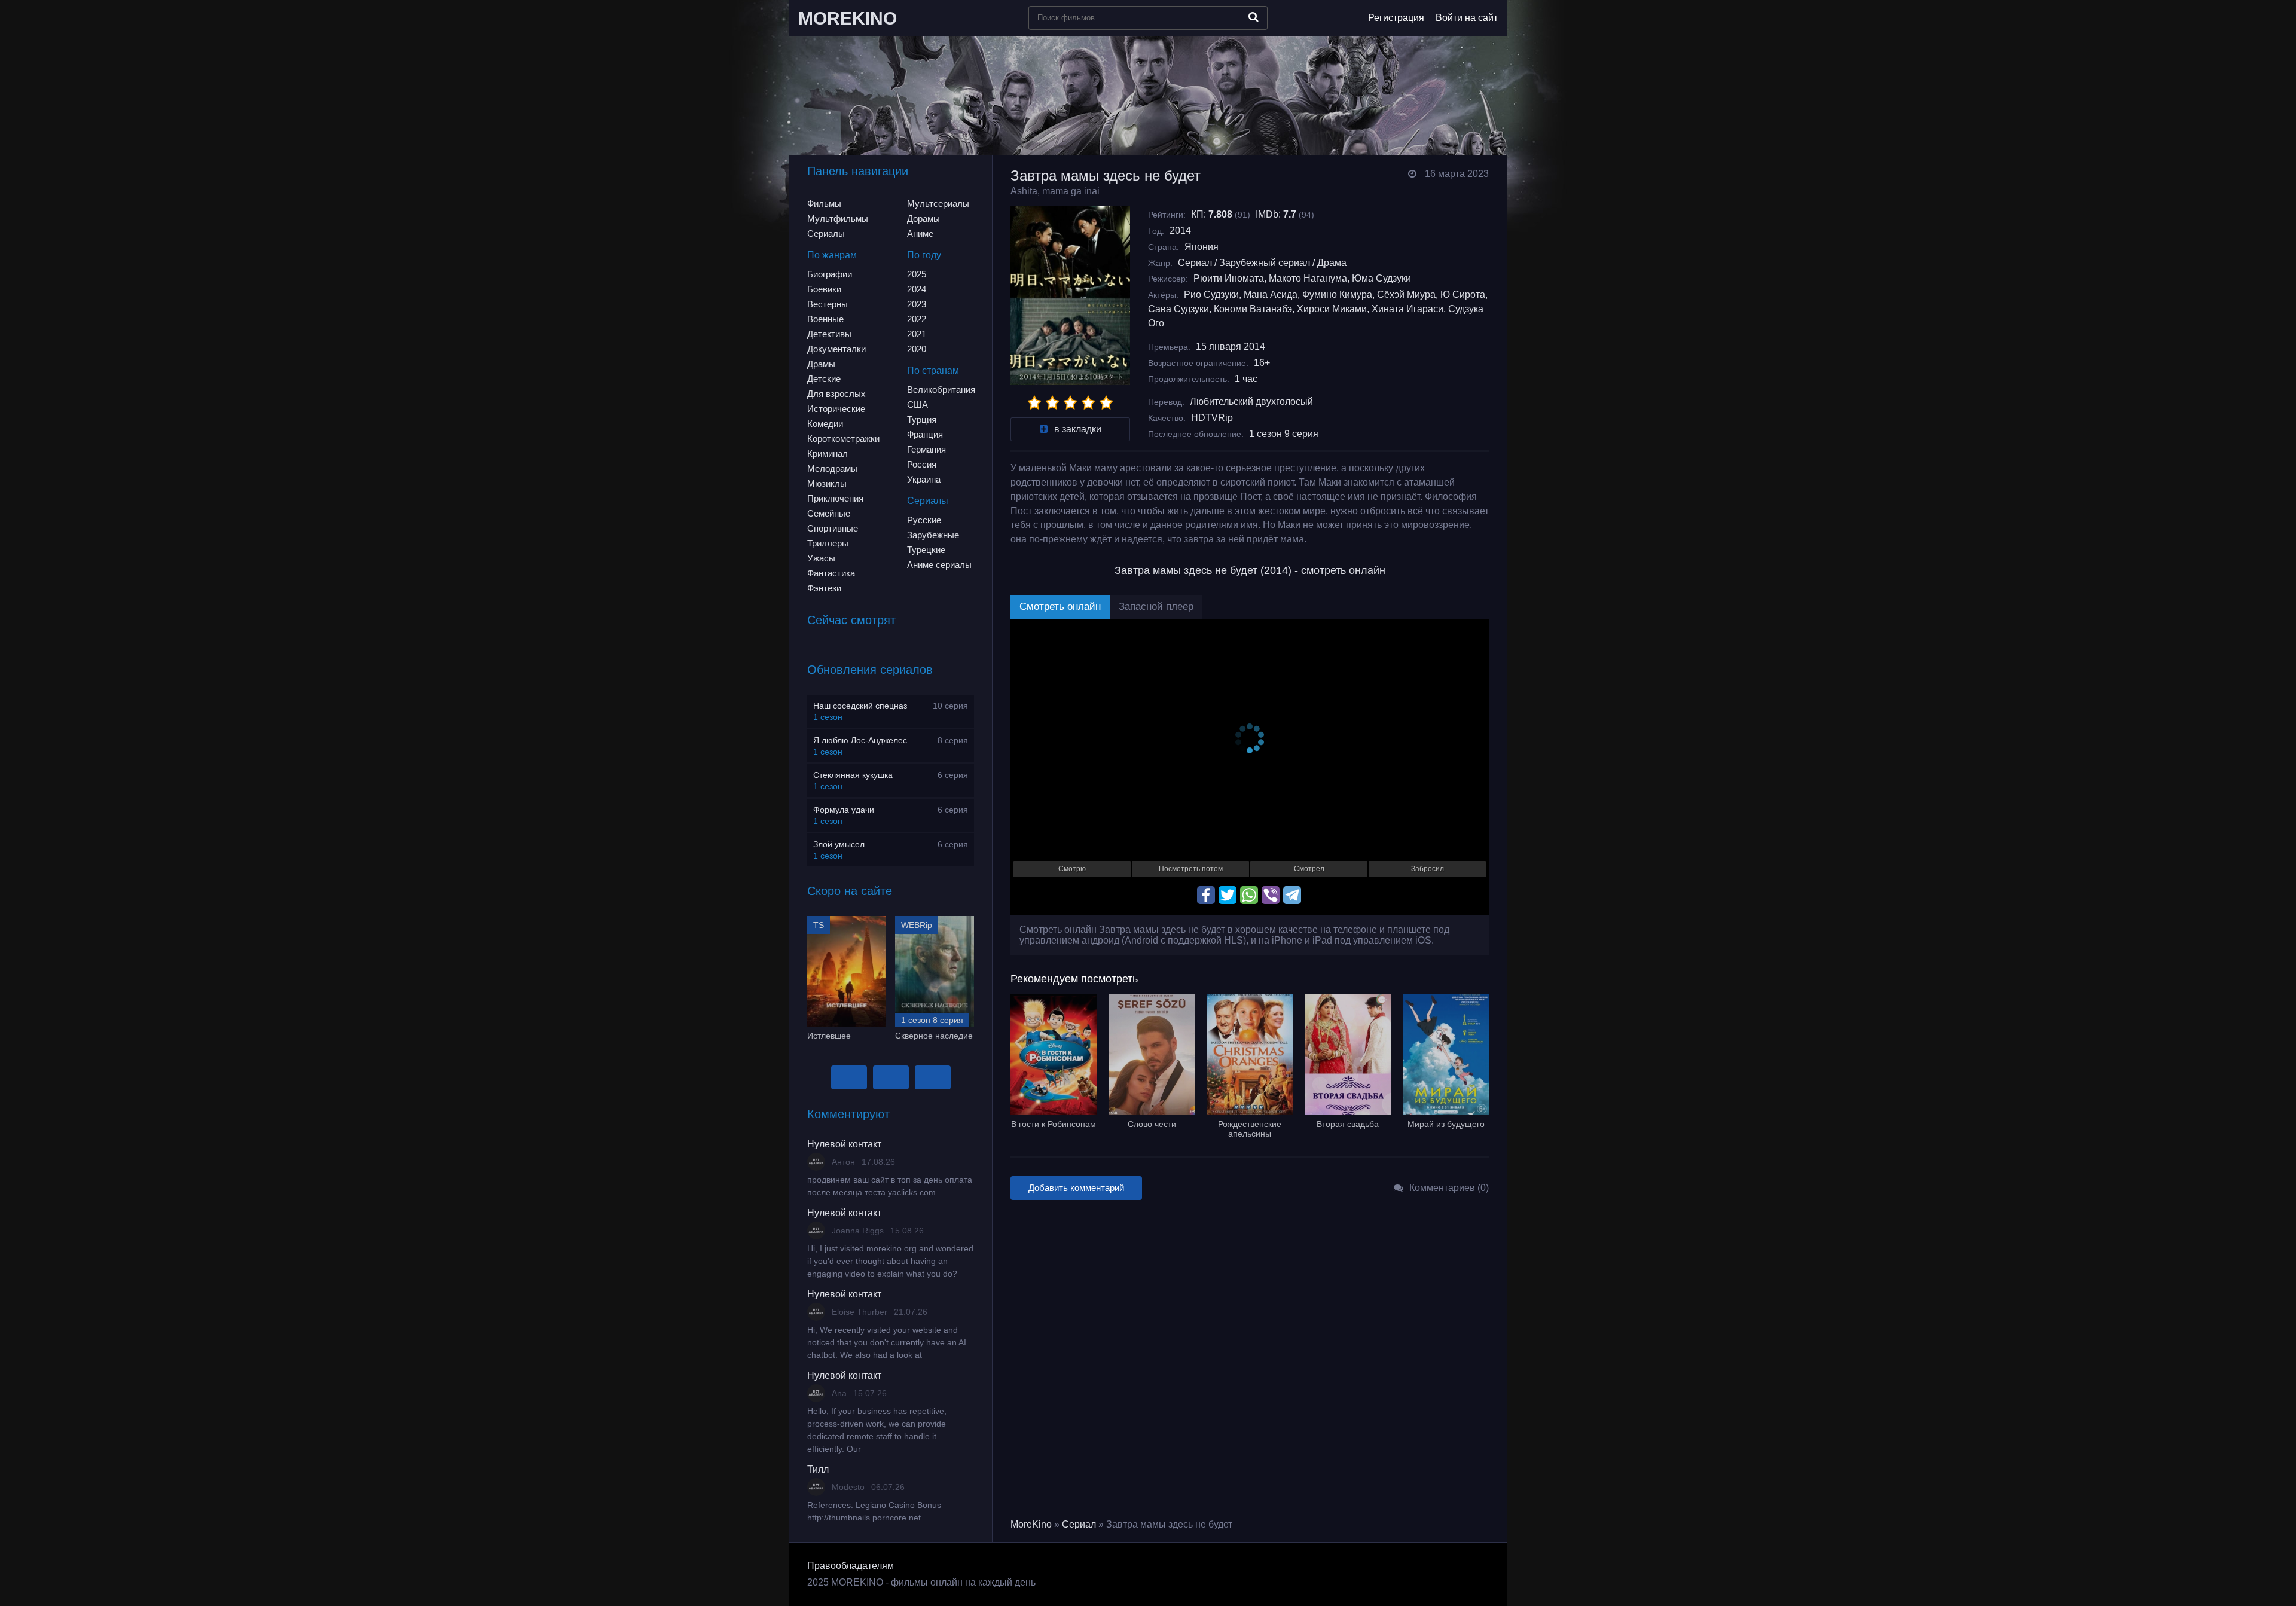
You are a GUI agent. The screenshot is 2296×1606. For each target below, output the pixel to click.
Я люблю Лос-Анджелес (860, 740)
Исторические (836, 409)
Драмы (821, 364)
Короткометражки (843, 439)
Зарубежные (933, 535)
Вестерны (828, 304)
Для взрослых (836, 394)
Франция (925, 434)
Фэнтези (824, 588)
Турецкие (926, 550)
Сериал (1195, 263)
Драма (1332, 263)
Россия (922, 464)
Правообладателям (851, 1566)
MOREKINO (848, 18)
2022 (917, 319)
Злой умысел (839, 844)
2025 (917, 274)
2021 (917, 334)
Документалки (836, 349)
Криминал (828, 454)
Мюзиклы (827, 483)
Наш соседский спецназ (860, 706)
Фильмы (824, 204)
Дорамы (923, 219)
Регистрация (1396, 18)
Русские (924, 520)
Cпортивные (833, 528)
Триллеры (828, 543)
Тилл (818, 1469)
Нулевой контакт (844, 1144)
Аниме (920, 233)
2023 (917, 304)
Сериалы (826, 233)
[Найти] (1254, 17)
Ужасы (821, 558)
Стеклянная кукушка (853, 775)
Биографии (830, 274)
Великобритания (941, 390)
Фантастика (831, 573)
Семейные (829, 513)
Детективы (829, 334)
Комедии (825, 424)
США (918, 404)
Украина (924, 479)
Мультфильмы (838, 219)
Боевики (824, 289)
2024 (917, 289)
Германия (926, 449)
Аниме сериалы (939, 565)
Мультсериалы (938, 204)
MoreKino (1031, 1524)
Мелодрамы (832, 468)
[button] (849, 1077)
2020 (917, 349)
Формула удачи (844, 810)
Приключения (835, 498)
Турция (922, 419)
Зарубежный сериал (1265, 263)
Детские (824, 379)
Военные (825, 319)
